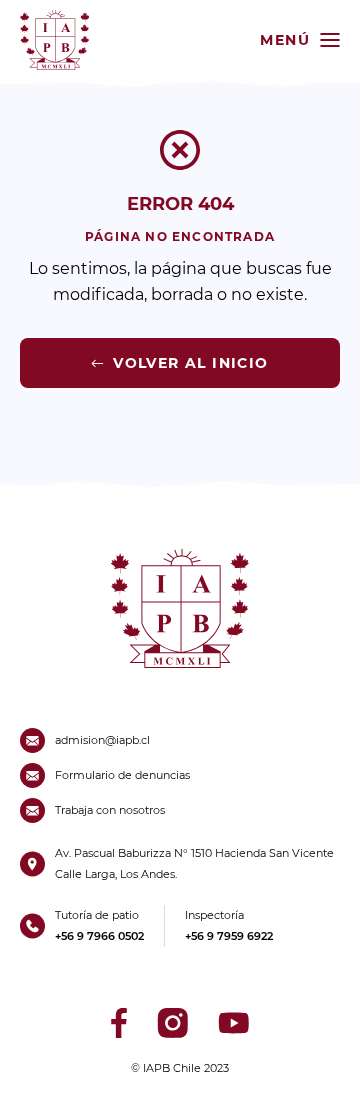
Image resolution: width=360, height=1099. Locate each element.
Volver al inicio (190, 363)
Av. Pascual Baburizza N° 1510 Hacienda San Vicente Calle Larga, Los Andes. (194, 863)
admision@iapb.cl (102, 740)
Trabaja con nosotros (110, 810)
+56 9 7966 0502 (99, 936)
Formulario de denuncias (122, 775)
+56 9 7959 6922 (229, 936)
